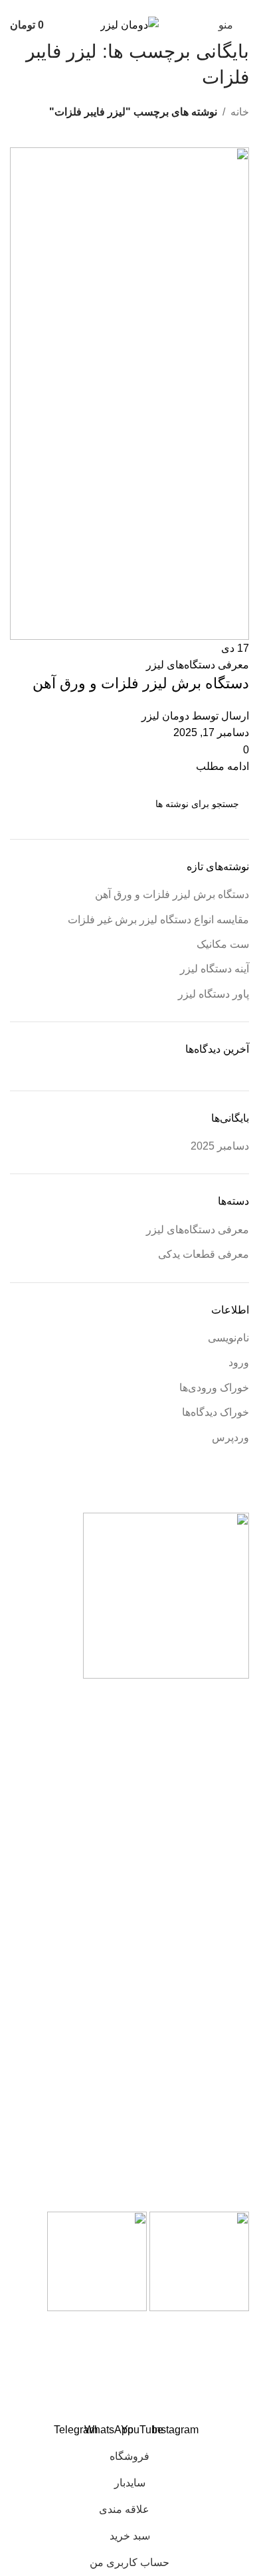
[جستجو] (25, 804)
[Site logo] (129, 24)
